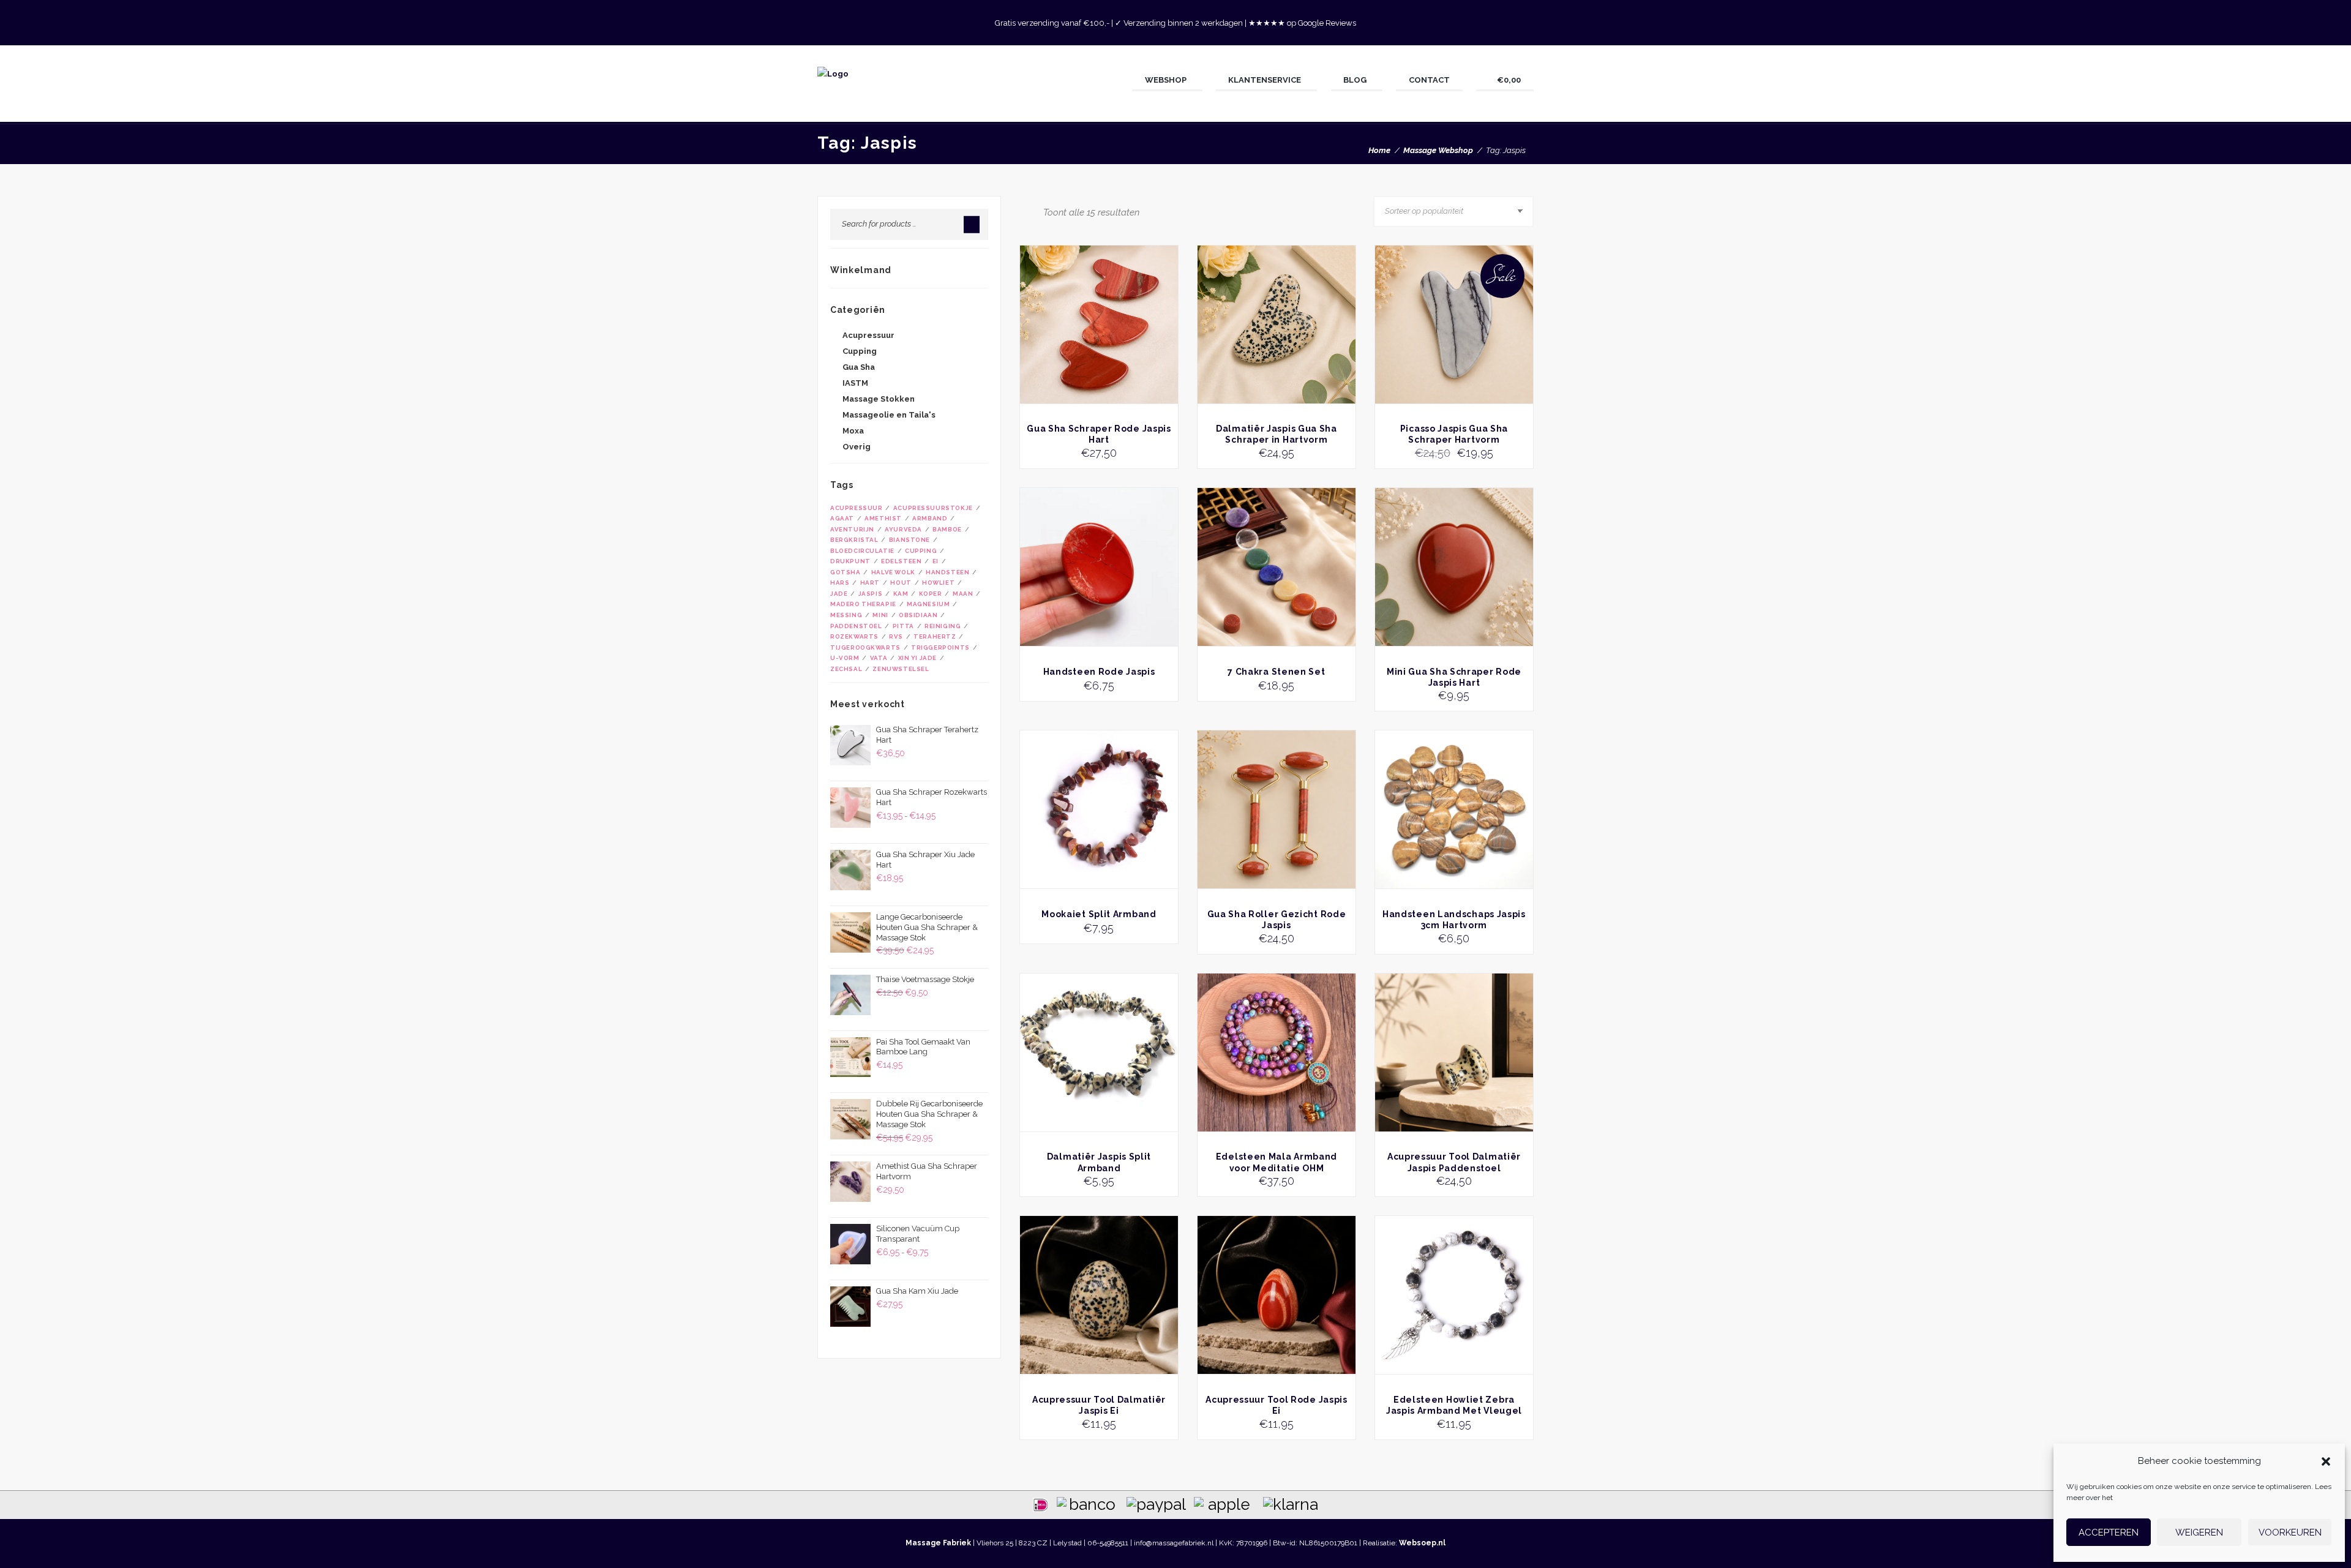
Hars (840, 583)
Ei (936, 561)
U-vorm (845, 658)
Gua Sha (859, 367)
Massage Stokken (879, 399)
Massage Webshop (1438, 150)
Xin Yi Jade (917, 658)
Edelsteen (901, 561)
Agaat (842, 518)
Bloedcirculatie (862, 551)
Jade (839, 594)
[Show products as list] (1035, 212)
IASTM (855, 383)
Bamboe (947, 529)
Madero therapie (863, 604)
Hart (870, 583)
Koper (931, 594)
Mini (880, 615)
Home (1379, 150)
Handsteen (947, 572)
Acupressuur (868, 335)
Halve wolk (893, 572)
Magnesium (928, 604)
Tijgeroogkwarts (865, 647)
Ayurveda (903, 529)
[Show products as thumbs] (1023, 212)
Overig (857, 447)
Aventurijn (852, 529)
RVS (896, 636)
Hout (901, 583)
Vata (879, 658)
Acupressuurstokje (933, 508)
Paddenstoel (856, 626)
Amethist (883, 518)
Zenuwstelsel (901, 669)
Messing (846, 615)
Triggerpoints (940, 647)
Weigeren (2199, 1532)
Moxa (853, 431)
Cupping (860, 351)
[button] (2326, 1461)
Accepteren (2109, 1532)
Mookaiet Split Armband (1099, 914)
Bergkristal (854, 540)
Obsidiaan (918, 615)
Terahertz (935, 636)
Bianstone (909, 540)
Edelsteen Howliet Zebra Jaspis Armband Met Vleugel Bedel (1454, 1411)
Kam (901, 594)
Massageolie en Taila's (889, 415)
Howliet (938, 583)
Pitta (903, 626)
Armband (930, 518)
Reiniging (943, 626)
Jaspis (871, 594)
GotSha (846, 572)
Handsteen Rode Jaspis (1099, 672)
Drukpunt (850, 561)
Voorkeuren (2290, 1532)
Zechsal (846, 669)
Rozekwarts (854, 636)
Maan (963, 594)
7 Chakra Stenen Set (1276, 672)
